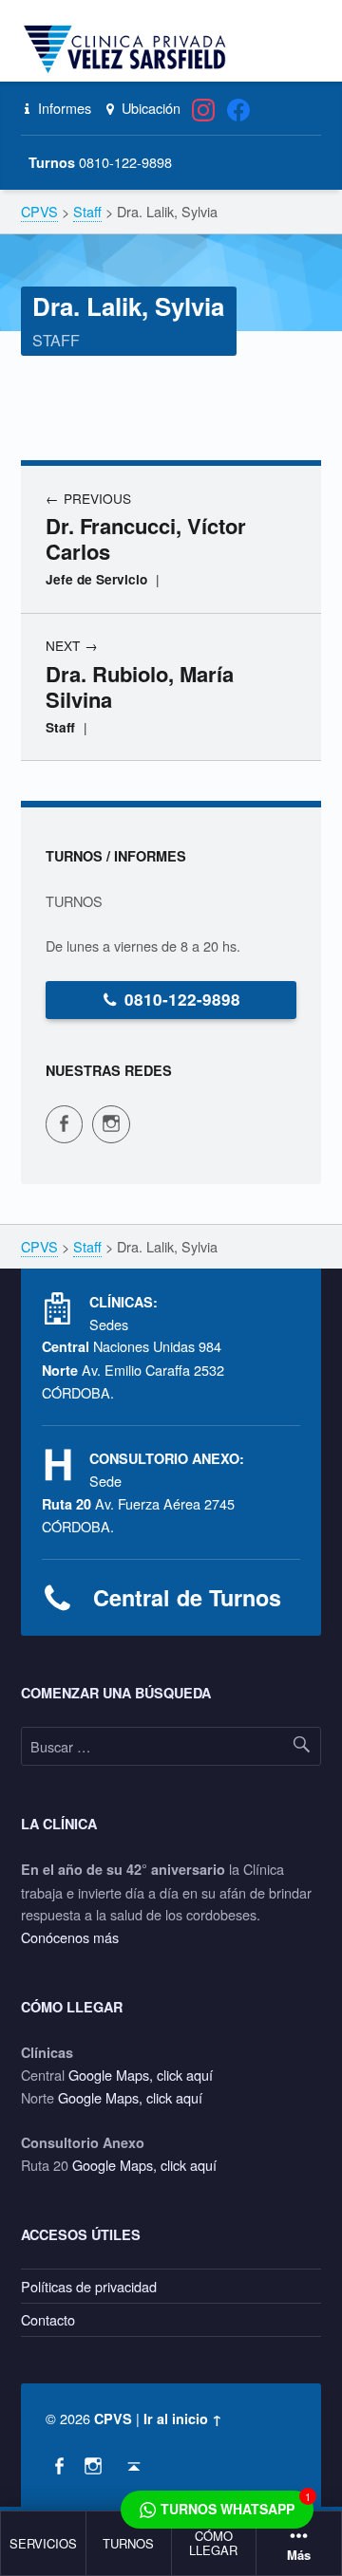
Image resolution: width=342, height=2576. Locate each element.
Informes (63, 108)
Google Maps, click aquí (141, 2075)
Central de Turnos (187, 1597)
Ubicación (149, 108)
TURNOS (128, 2543)
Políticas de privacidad (89, 2286)
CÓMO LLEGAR (213, 2543)
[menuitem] (44, 2544)
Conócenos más (70, 1937)
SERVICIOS (43, 2543)
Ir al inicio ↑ (183, 2418)
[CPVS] (128, 49)
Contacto (48, 2319)
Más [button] (299, 2556)
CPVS (113, 2418)
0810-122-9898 (182, 999)
